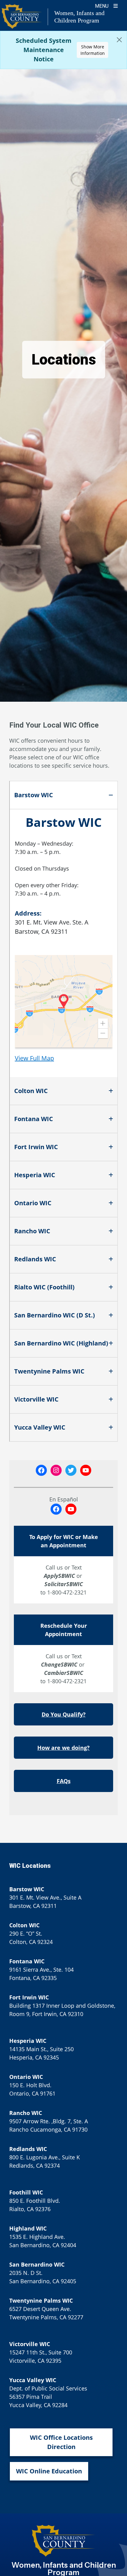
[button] (103, 1023)
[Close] (119, 40)
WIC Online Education (49, 2471)
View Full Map (34, 1058)
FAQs (64, 1781)
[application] (64, 1001)
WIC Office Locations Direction (61, 2442)
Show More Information (93, 50)
